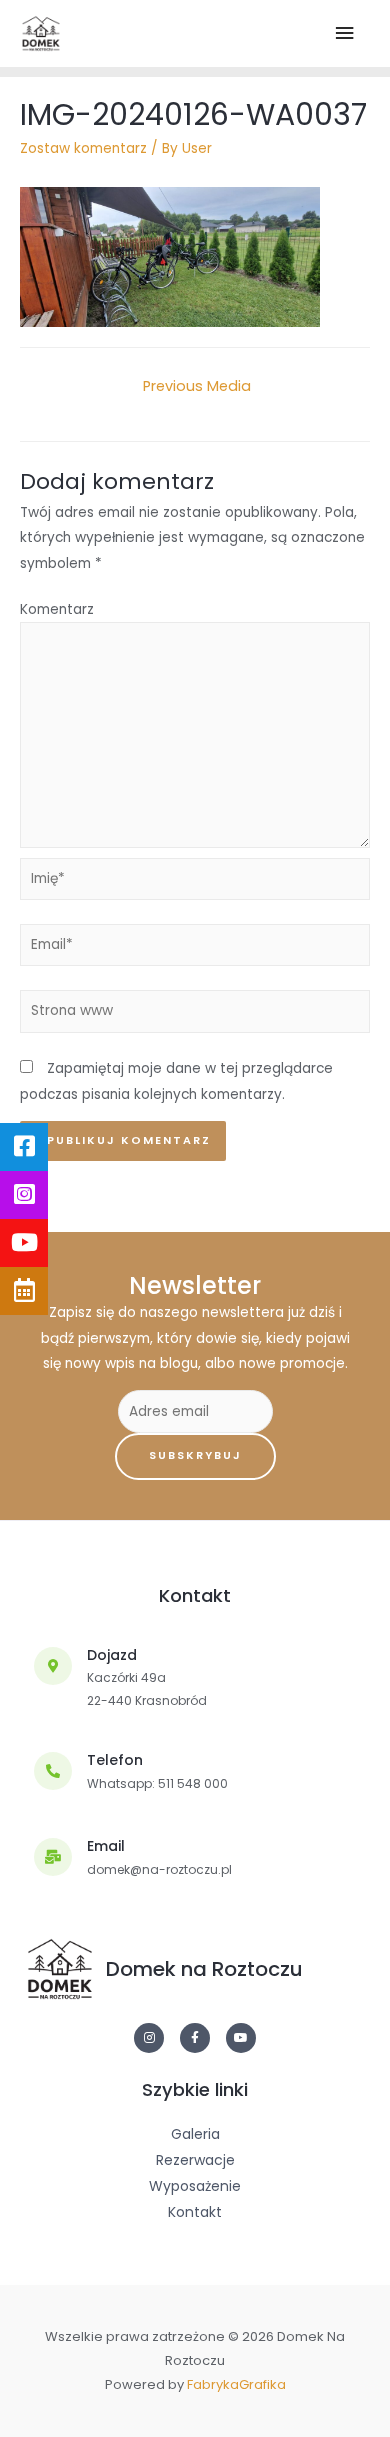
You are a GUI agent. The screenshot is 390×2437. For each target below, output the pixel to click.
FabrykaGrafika (236, 2384)
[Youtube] (241, 2038)
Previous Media (197, 386)
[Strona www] (195, 1015)
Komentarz (57, 609)
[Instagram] (149, 2038)
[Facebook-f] (195, 2038)
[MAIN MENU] (346, 33)
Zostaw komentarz (83, 148)
